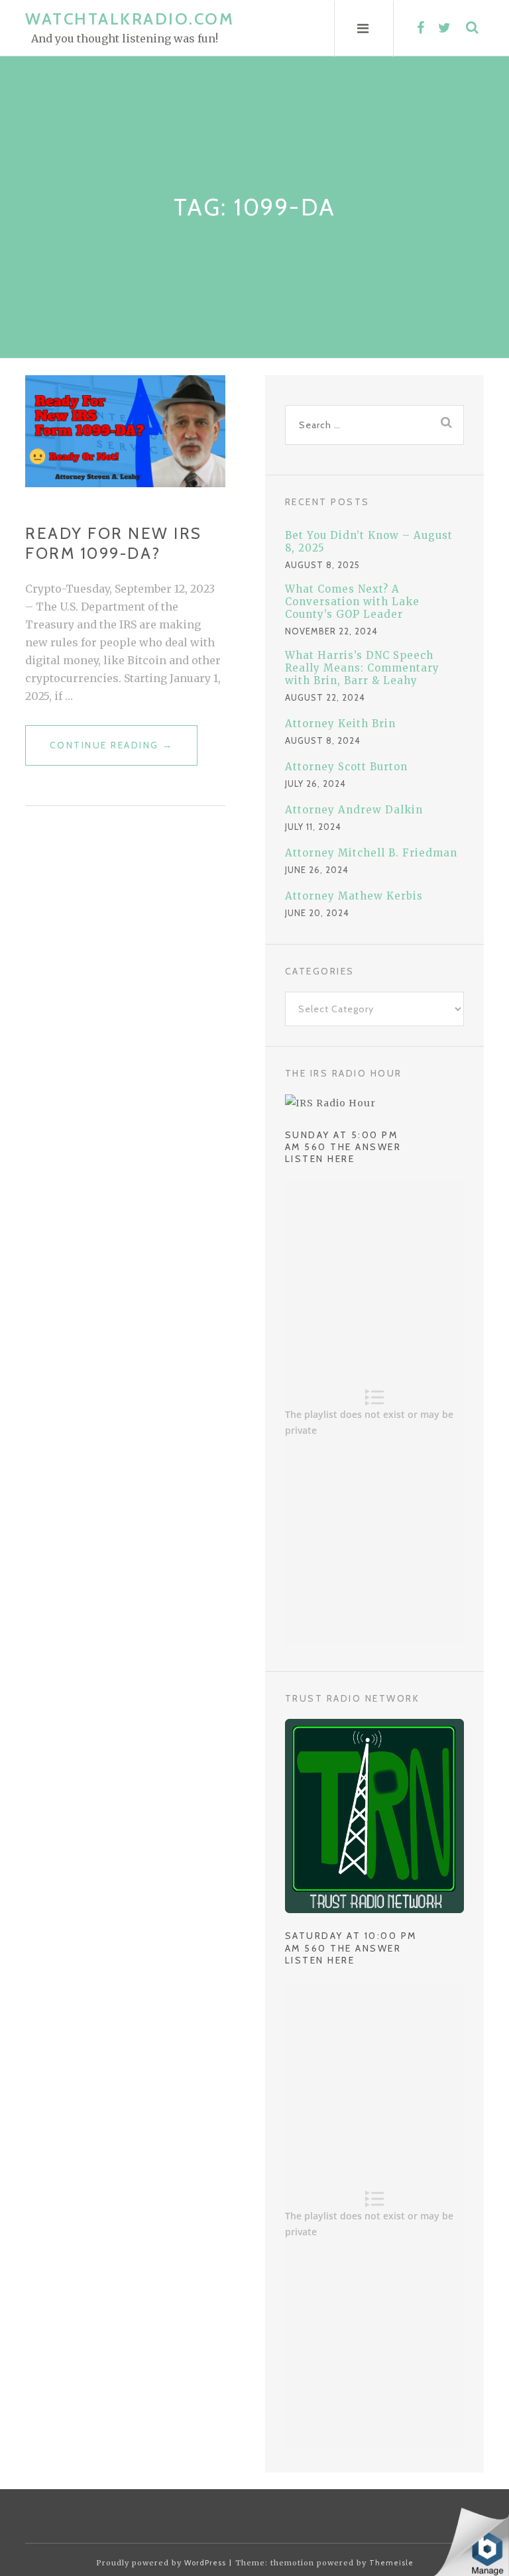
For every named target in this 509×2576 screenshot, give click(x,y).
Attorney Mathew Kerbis (354, 896)
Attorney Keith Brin (340, 724)
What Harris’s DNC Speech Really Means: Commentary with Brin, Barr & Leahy (362, 668)
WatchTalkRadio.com (130, 19)
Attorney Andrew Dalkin (354, 810)
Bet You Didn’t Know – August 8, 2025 (369, 542)
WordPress (205, 2563)
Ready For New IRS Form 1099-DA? (114, 543)
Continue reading (112, 752)
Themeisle (391, 2563)
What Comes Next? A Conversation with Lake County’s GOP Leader (352, 602)
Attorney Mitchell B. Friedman (371, 853)
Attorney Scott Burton (346, 767)
